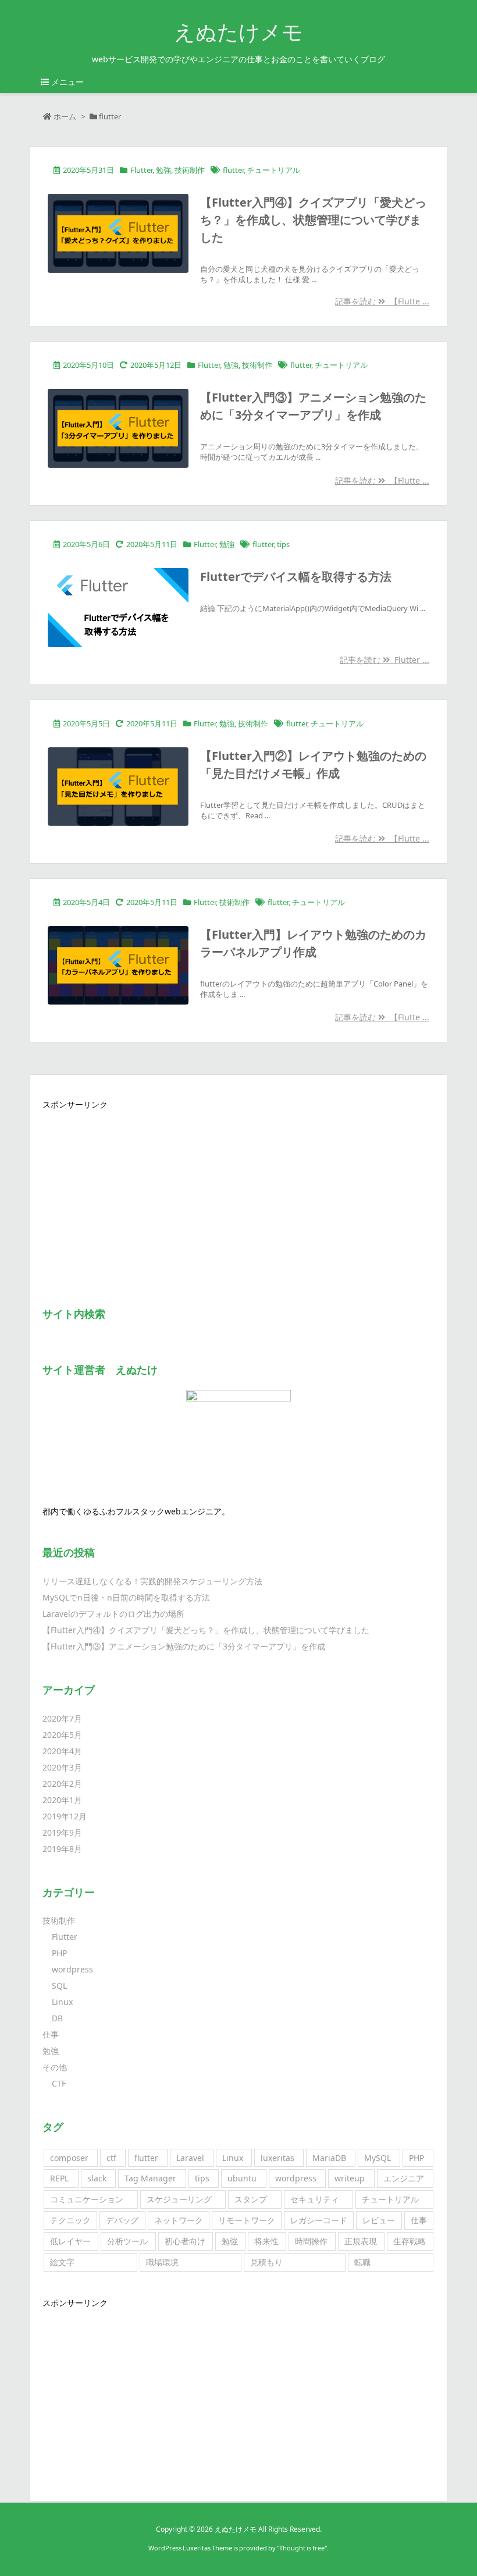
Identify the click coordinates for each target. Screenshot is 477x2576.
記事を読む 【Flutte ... (382, 301)
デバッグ (122, 2220)
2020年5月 (62, 1735)
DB (57, 2018)
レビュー (379, 2220)
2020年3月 (62, 1767)
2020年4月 (62, 1751)
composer (69, 2158)
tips (283, 544)
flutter (233, 170)
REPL (59, 2178)
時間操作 (311, 2241)
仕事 (51, 2034)
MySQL (378, 2158)
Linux (62, 2002)
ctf (111, 2158)
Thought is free (302, 2548)
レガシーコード (319, 2220)
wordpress (72, 1969)
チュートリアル (274, 170)
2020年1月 (62, 1800)
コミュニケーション (87, 2199)
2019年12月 (65, 1816)
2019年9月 (62, 1832)
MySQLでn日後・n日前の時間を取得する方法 (126, 1597)
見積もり (266, 2262)
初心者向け (185, 2241)
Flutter (141, 170)
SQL (59, 1986)
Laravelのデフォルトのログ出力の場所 (113, 1614)
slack (97, 2178)
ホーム (65, 116)
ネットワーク (179, 2220)
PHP (59, 1953)
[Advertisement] (238, 1195)
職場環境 (162, 2262)
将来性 (266, 2241)
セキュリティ (315, 2199)
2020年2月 (62, 1784)
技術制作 (190, 170)
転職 (362, 2262)
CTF (59, 2083)
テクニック (70, 2220)
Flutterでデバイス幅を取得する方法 (296, 576)
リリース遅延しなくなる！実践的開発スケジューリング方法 (152, 1581)
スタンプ (251, 2199)
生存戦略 (410, 2241)
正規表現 (361, 2241)
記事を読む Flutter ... (385, 660)
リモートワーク (247, 2220)
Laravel (190, 2158)
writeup (350, 2178)
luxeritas (277, 2158)
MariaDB (329, 2158)
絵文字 (62, 2262)
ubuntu (242, 2178)
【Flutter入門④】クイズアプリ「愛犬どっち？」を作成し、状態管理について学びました (313, 220)
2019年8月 (62, 1849)
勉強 (163, 170)
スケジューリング (179, 2199)
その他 (55, 2067)
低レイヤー (70, 2241)
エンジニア (404, 2178)
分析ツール (127, 2241)
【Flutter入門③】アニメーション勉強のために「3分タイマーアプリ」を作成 (184, 1646)
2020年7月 (62, 1718)
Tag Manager (150, 2178)
